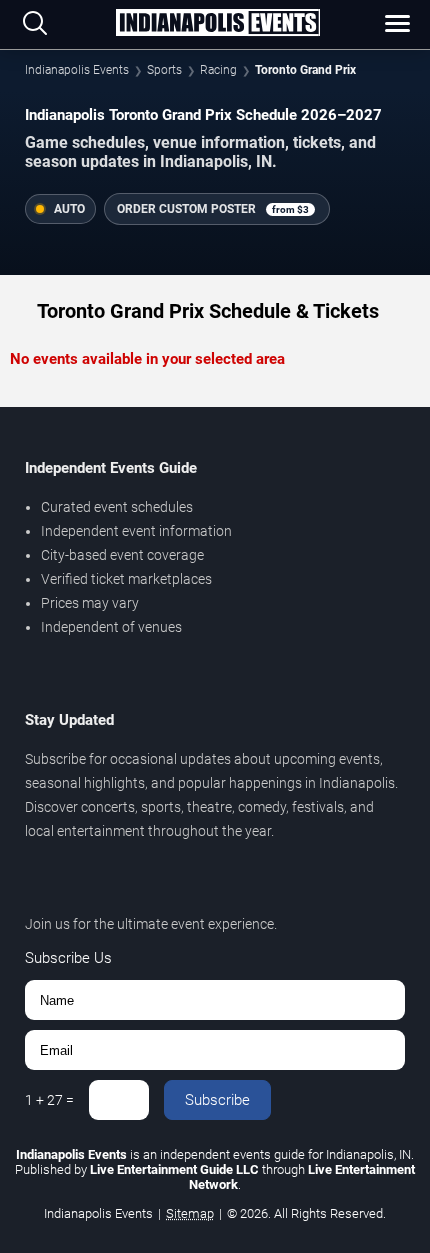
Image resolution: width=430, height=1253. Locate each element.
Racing (218, 70)
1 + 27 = (49, 1100)
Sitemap (190, 1213)
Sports (164, 70)
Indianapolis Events (77, 70)
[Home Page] (218, 24)
